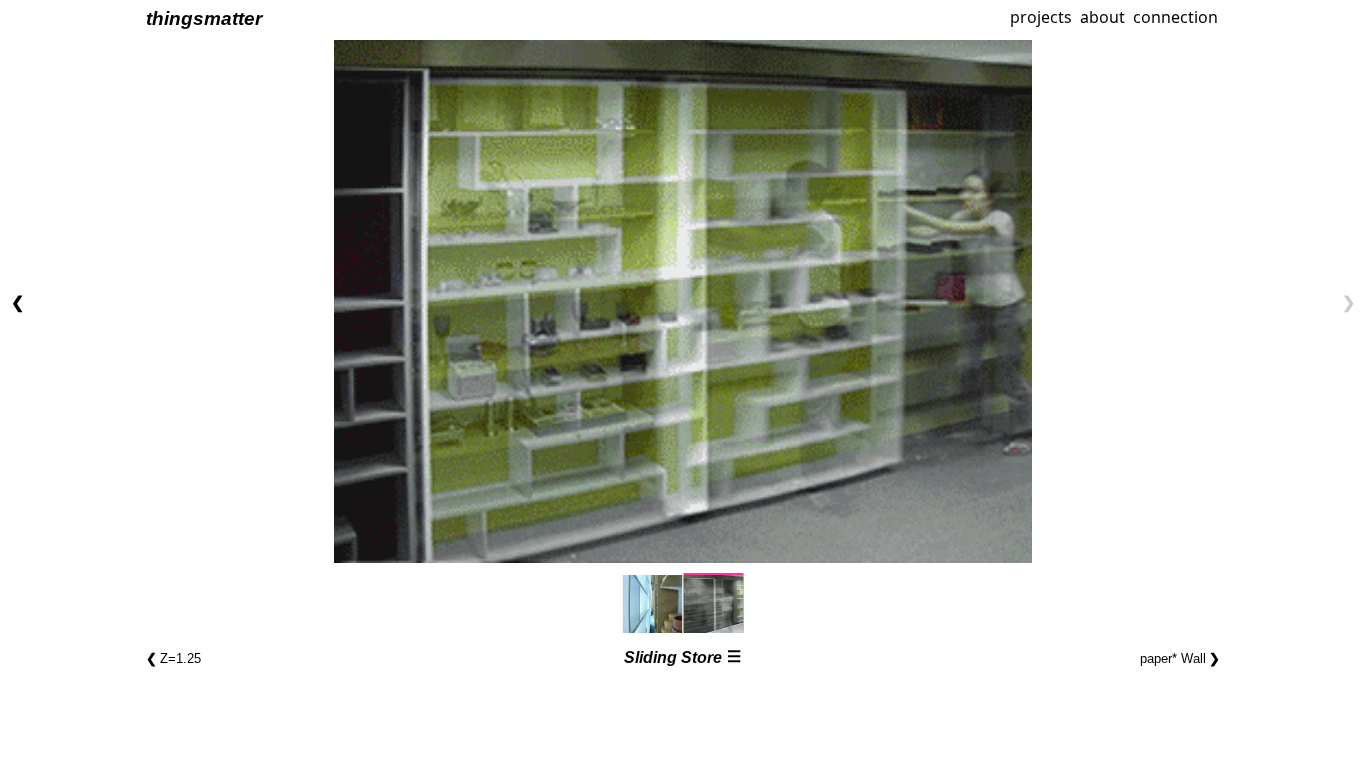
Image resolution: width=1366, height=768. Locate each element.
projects (1039, 17)
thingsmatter (204, 18)
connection (1175, 17)
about (1102, 17)
